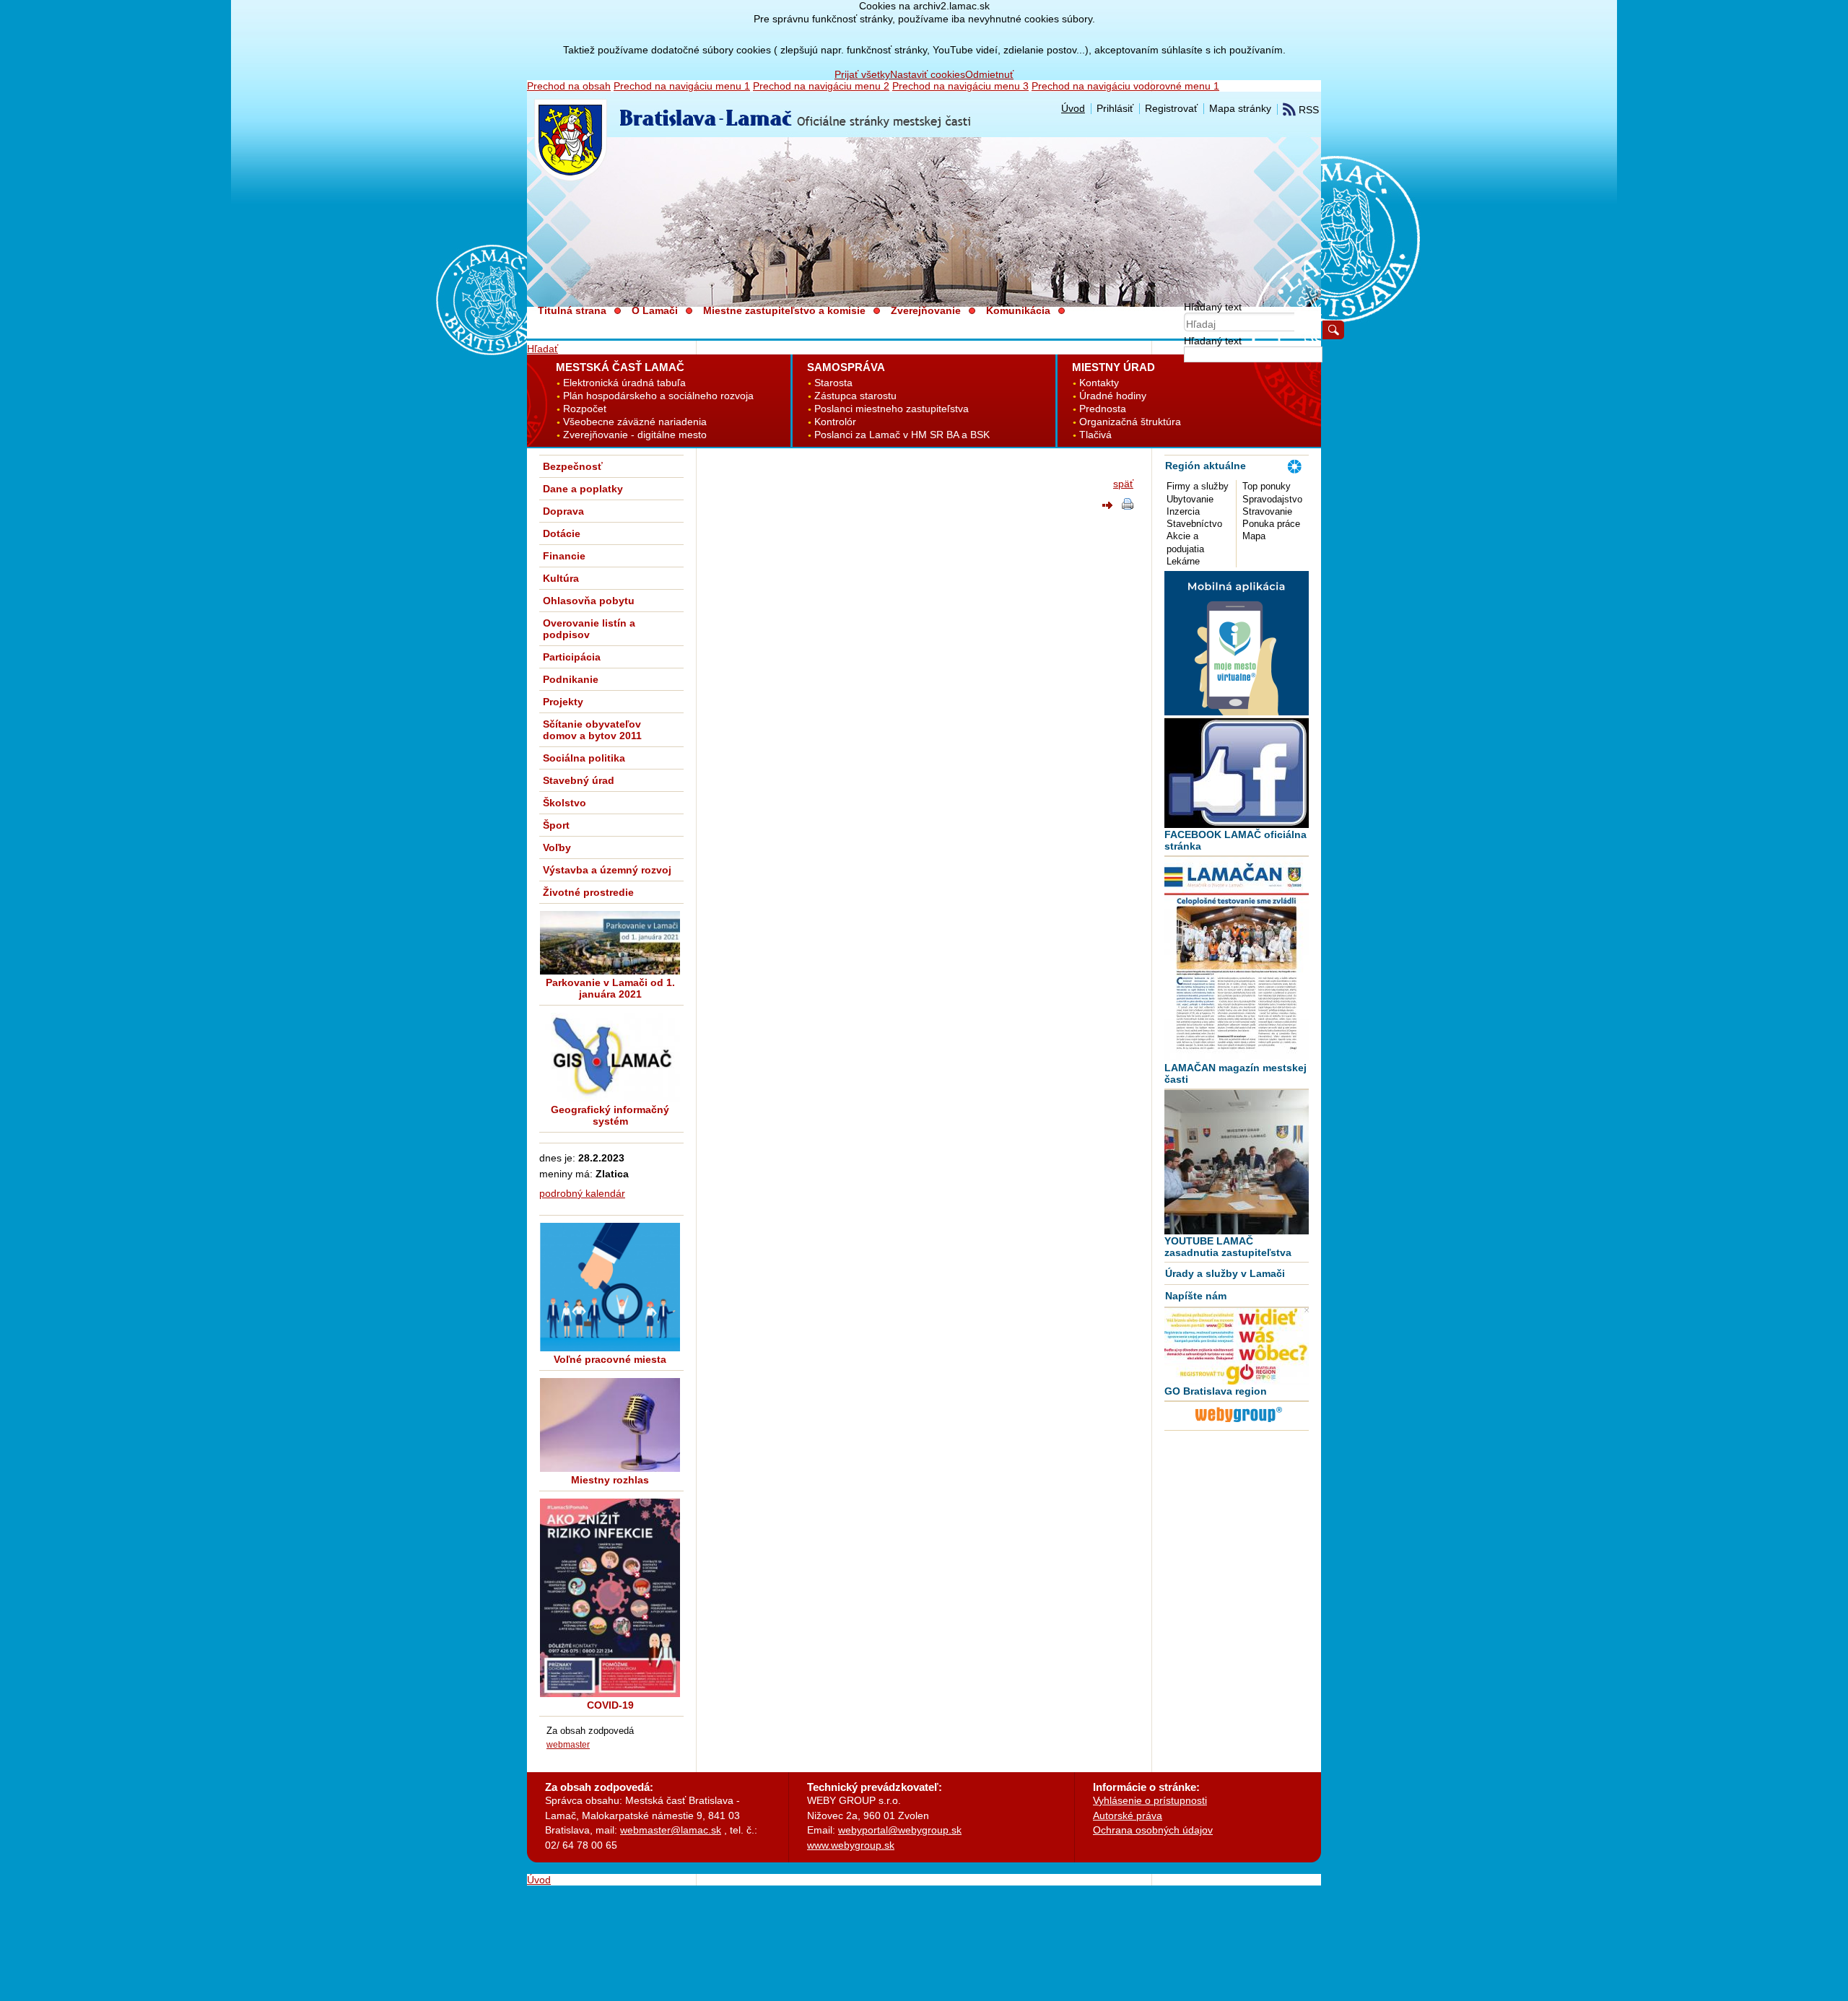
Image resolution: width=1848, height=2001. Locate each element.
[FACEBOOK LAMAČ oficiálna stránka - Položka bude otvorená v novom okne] (1237, 773)
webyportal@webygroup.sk (900, 1830)
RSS (1307, 110)
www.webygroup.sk (851, 1845)
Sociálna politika (584, 758)
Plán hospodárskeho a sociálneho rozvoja (658, 396)
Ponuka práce (1271, 524)
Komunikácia (1018, 310)
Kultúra (561, 578)
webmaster (568, 1744)
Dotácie (562, 533)
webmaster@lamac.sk (671, 1830)
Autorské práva (1128, 1815)
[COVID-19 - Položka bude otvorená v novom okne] (610, 1598)
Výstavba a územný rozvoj (607, 870)
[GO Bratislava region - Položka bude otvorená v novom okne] (1237, 1346)
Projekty (563, 702)
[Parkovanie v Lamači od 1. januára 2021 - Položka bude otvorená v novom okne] (610, 943)
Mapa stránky (1240, 108)
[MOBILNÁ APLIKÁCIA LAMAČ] (1237, 712)
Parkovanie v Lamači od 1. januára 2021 (610, 988)
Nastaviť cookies (928, 74)
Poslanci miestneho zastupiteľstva (892, 409)
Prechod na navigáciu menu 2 (821, 86)
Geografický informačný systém (610, 1115)
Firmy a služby (1198, 486)
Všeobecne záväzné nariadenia (635, 422)
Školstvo (565, 803)
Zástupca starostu (855, 396)
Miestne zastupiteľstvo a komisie (784, 310)
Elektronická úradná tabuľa (624, 383)
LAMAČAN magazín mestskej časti (1235, 1073)
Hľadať (542, 349)
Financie (564, 556)
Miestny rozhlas (610, 1480)
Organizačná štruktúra (1130, 422)
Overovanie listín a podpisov (589, 629)
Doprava (563, 511)
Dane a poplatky (583, 489)
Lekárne (1183, 561)
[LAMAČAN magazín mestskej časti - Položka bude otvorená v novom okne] (1237, 959)
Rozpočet (585, 409)
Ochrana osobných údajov (1153, 1830)
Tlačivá (1095, 435)
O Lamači (655, 310)
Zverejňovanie (926, 310)
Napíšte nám (1196, 1296)
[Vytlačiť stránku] (1128, 506)
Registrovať (1171, 108)
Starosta (833, 383)
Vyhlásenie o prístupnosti (1150, 1800)
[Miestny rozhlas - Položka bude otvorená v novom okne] (610, 1425)
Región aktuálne (1206, 466)
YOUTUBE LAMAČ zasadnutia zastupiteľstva (1228, 1247)
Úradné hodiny (1113, 396)
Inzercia (1183, 511)
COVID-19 (610, 1705)
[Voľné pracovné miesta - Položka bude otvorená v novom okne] (610, 1287)
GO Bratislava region (1216, 1391)
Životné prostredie (588, 892)
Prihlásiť (1115, 108)
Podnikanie (571, 679)
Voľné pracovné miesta (610, 1359)
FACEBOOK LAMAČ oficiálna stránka (1235, 840)
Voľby (557, 847)
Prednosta (1103, 409)
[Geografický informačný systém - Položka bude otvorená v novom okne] (610, 1057)
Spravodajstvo (1272, 499)
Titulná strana (572, 310)
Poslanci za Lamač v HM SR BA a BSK (902, 435)
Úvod (1073, 108)
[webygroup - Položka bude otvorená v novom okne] (1239, 1424)
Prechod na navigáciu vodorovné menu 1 (1125, 86)
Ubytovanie (1190, 499)
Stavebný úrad (579, 780)
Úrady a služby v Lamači (1225, 1273)
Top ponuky (1267, 486)
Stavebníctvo (1194, 524)
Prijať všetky (862, 74)
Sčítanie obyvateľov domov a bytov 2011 (592, 730)
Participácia (572, 657)
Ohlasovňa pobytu (589, 601)
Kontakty (1099, 383)
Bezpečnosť (573, 466)
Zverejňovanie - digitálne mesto (635, 435)
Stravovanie (1267, 511)
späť (1123, 484)
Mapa (1254, 536)
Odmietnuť (989, 74)
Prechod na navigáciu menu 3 (960, 86)
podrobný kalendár (582, 1193)
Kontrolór (835, 422)
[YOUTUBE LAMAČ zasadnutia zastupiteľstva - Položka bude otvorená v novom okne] (1237, 1162)
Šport (556, 825)
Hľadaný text (1213, 307)
